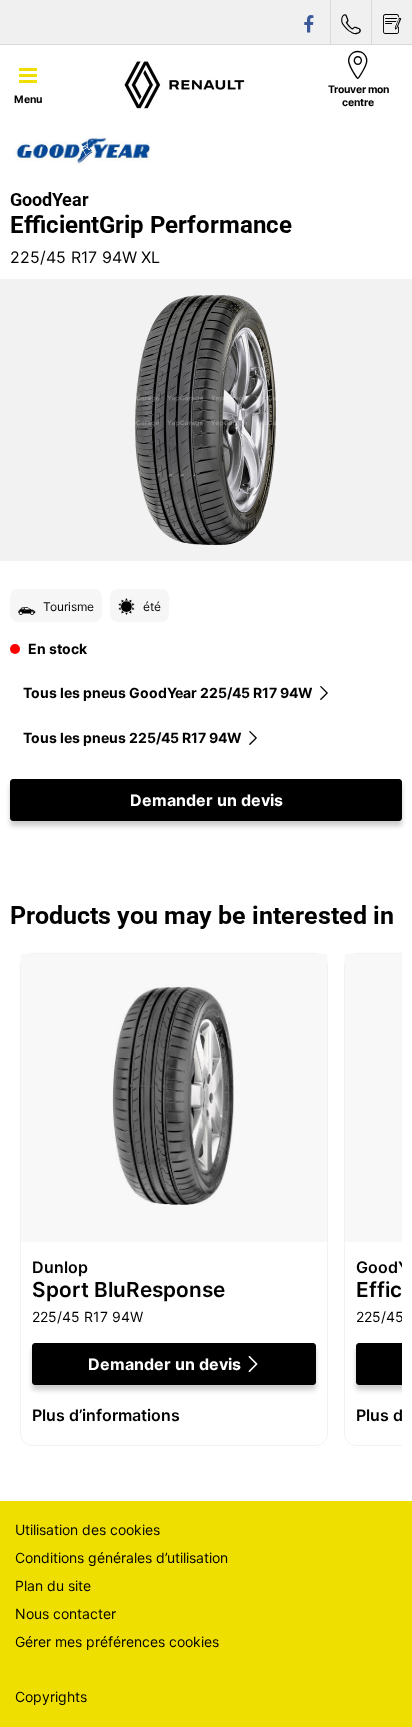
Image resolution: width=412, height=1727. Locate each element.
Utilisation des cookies (87, 1529)
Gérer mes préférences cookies (117, 1641)
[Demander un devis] (392, 22)
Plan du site (53, 1585)
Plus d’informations (106, 1415)
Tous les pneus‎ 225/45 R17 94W (132, 737)
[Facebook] (310, 22)
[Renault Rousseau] (185, 84)
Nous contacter (65, 1613)
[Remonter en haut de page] (359, 1684)
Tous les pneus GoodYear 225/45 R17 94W (168, 692)
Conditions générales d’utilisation (121, 1557)
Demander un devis (206, 800)
